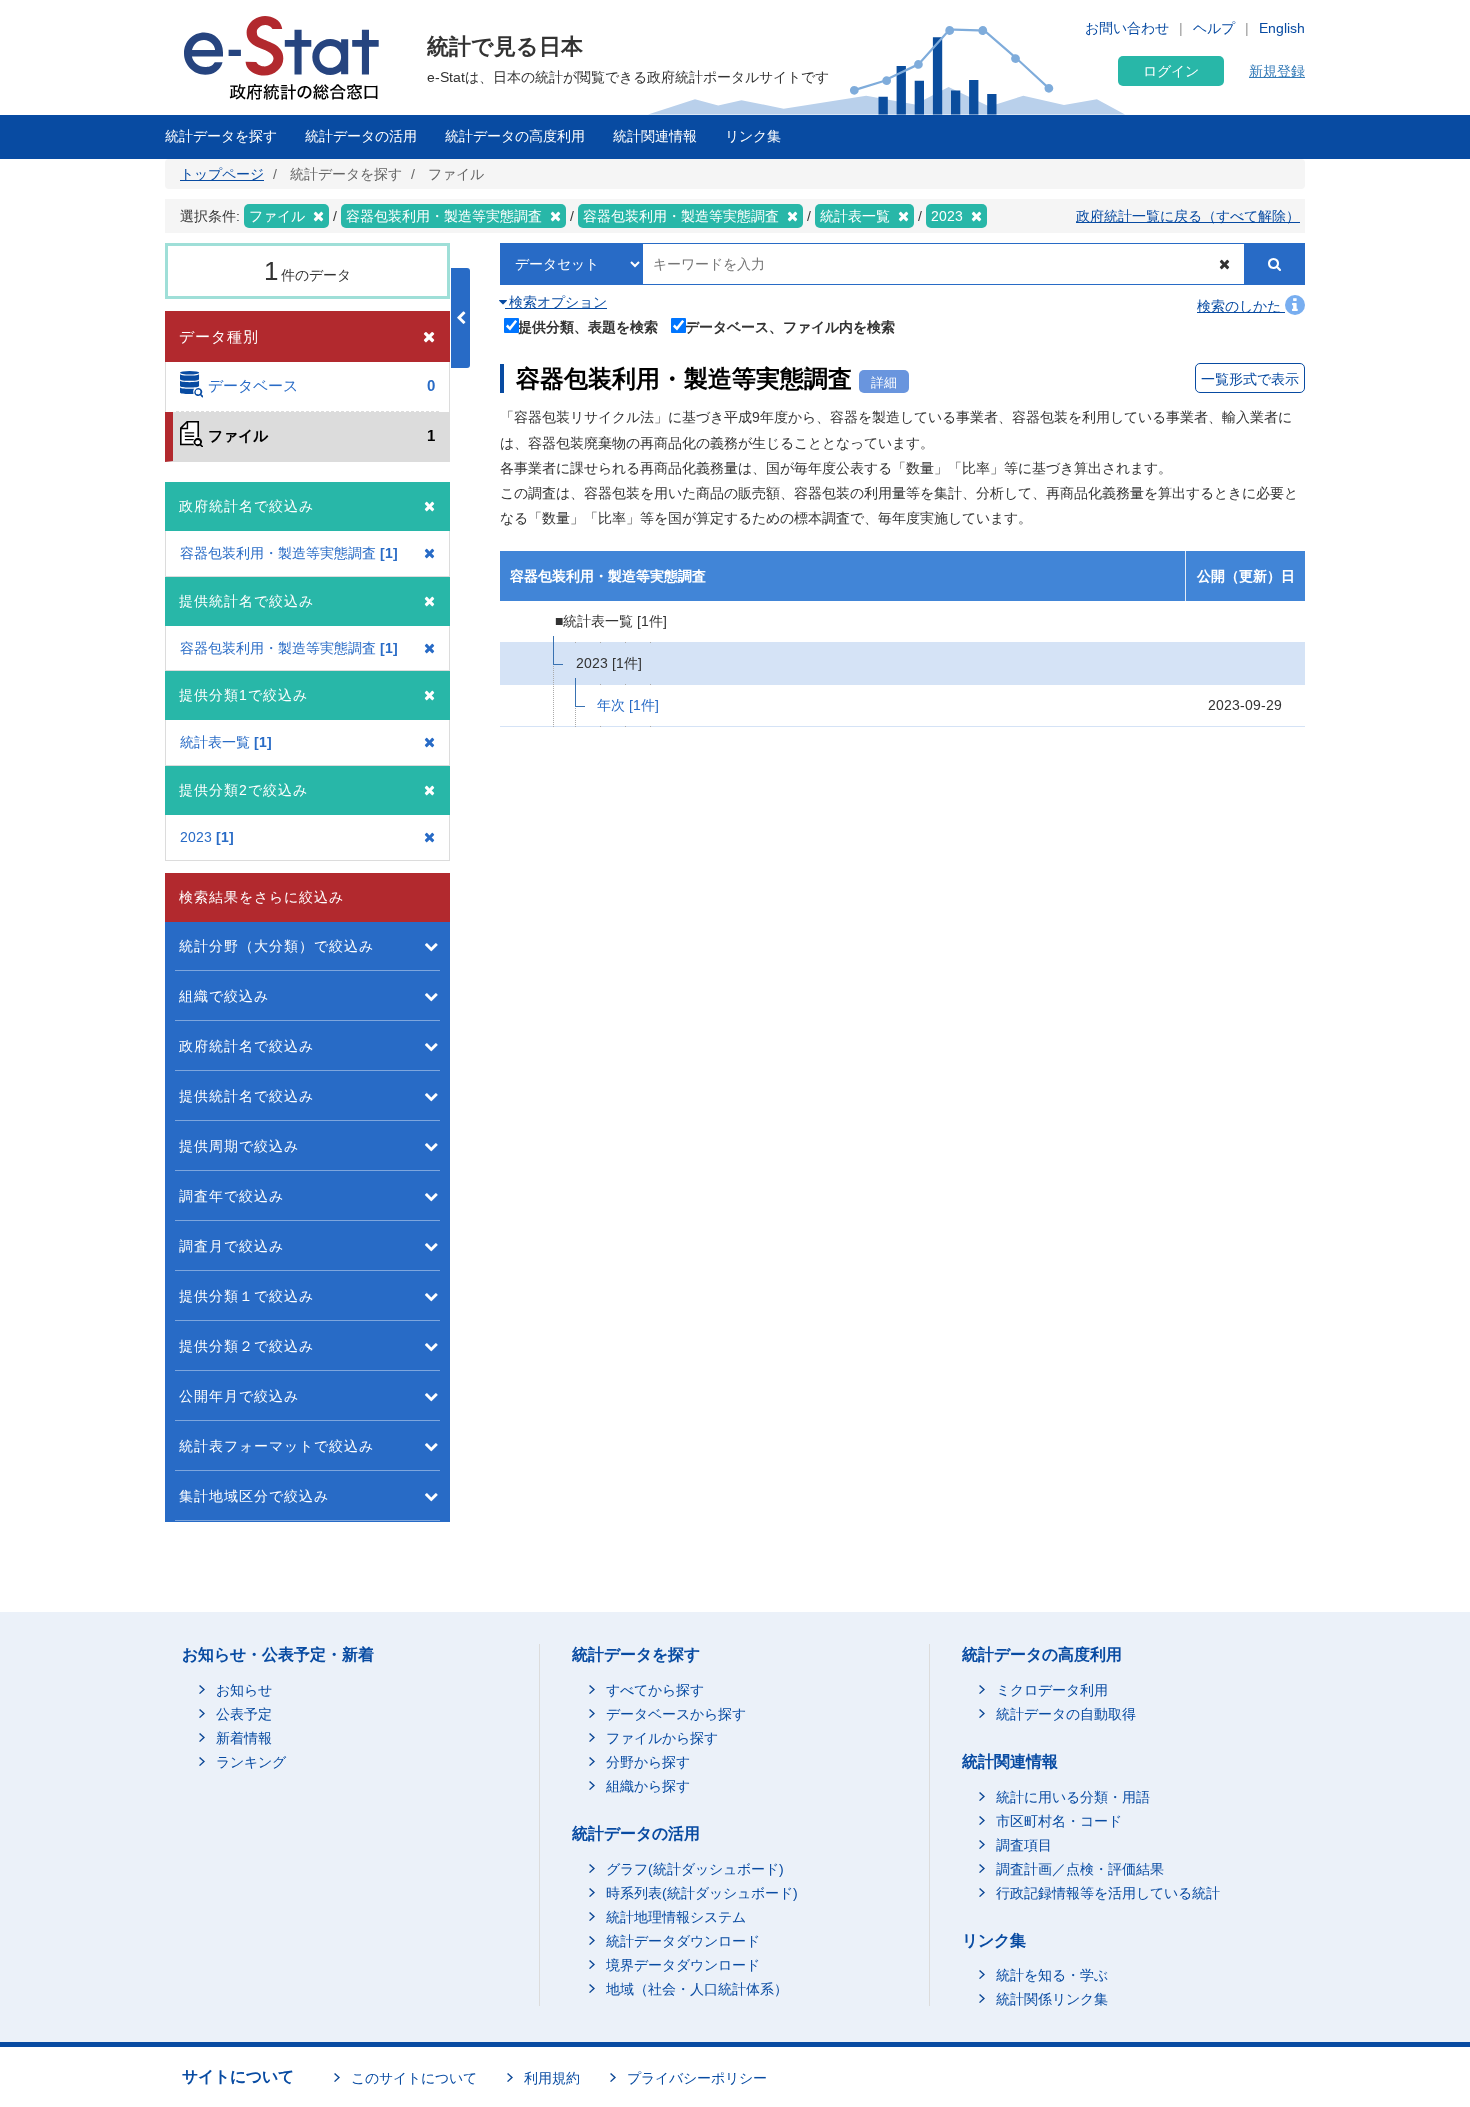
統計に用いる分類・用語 (1073, 1797)
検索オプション (556, 302)
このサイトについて (414, 2078)
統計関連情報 (655, 136)
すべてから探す (655, 1690)
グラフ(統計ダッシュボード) (695, 1869)
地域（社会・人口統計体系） (697, 1989)
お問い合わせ (1127, 28)
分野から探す (648, 1762)
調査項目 (1024, 1845)
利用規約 (552, 2078)
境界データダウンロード (683, 1965)
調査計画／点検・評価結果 (1080, 1869)
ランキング (251, 1762)
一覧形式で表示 (1250, 379)
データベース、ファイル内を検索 (790, 326)
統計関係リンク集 (1052, 1999)
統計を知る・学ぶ (1052, 1975)
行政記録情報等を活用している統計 (1108, 1893)
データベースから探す (676, 1714)
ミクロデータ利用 (1052, 1690)
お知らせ (244, 1690)
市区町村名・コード (1059, 1821)
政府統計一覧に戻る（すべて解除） (1188, 216)
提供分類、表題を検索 (588, 326)
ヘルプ (1214, 28)
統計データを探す (221, 136)
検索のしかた (1241, 306)
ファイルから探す (662, 1738)
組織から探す (648, 1786)
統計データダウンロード (683, 1941)
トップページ (222, 174)
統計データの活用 (361, 136)
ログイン (1171, 71)
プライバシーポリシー (697, 2078)
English (1282, 28)
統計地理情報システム (676, 1917)
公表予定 (244, 1714)
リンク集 (753, 136)
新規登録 (1277, 71)
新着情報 (244, 1738)
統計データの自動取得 (1066, 1714)
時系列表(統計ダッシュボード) (702, 1893)
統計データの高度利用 (515, 136)
